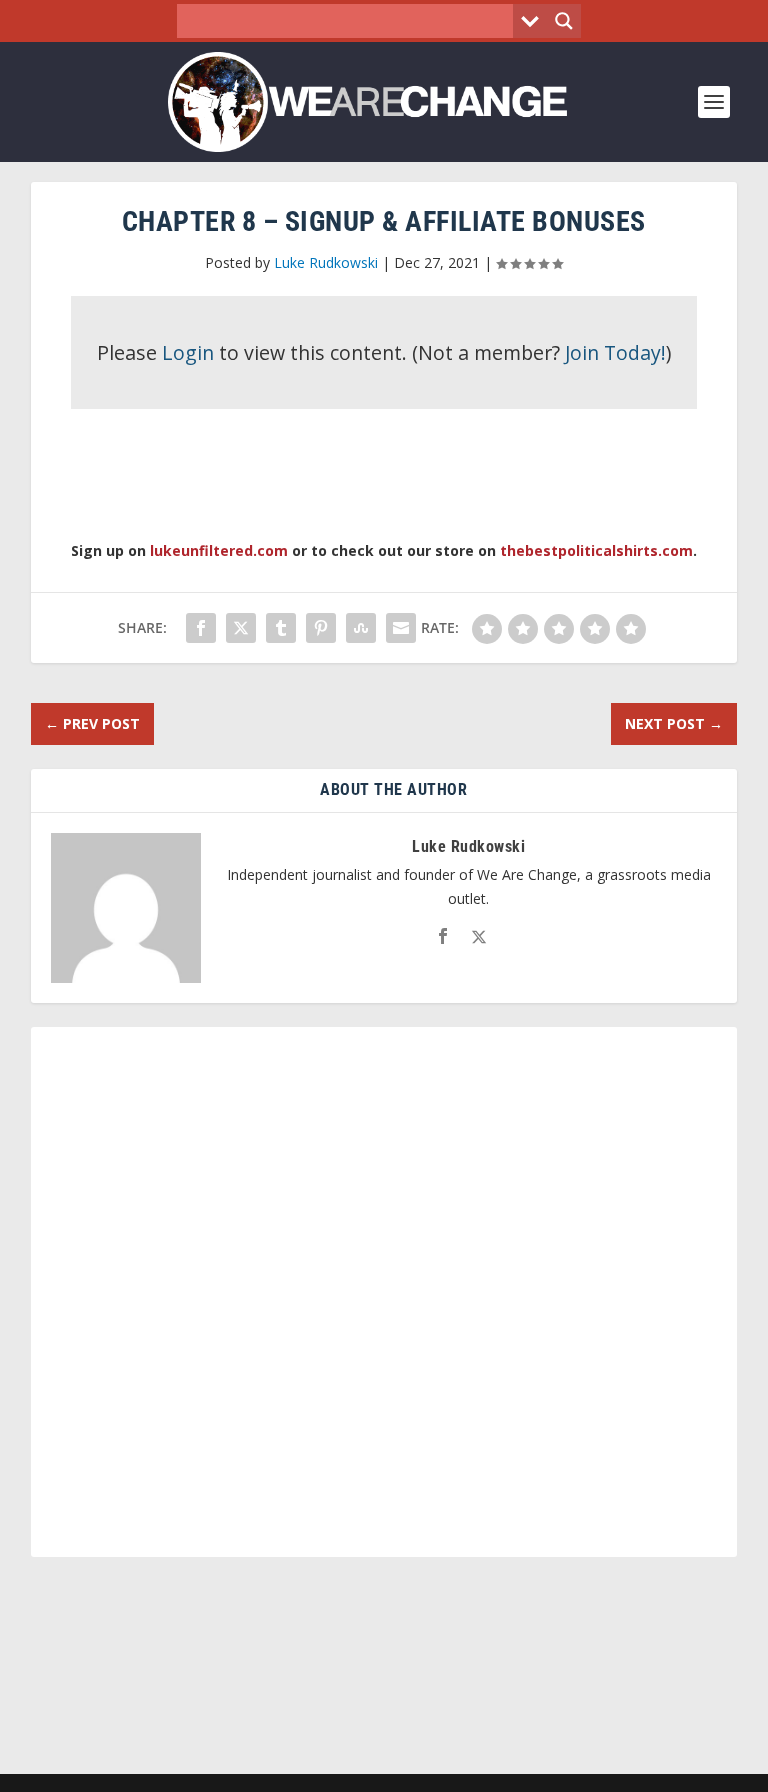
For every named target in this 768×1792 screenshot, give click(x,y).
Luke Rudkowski (326, 262)
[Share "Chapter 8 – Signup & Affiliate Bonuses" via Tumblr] (281, 628)
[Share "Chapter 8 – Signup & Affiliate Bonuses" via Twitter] (241, 628)
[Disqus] (384, 1301)
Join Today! (615, 352)
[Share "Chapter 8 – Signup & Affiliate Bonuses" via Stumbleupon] (361, 628)
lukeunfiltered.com (219, 550)
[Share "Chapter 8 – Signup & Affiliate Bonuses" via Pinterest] (321, 628)
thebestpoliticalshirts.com (596, 550)
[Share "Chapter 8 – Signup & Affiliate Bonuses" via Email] (401, 628)
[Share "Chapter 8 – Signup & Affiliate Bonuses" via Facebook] (201, 628)
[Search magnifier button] (564, 21)
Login (188, 352)
